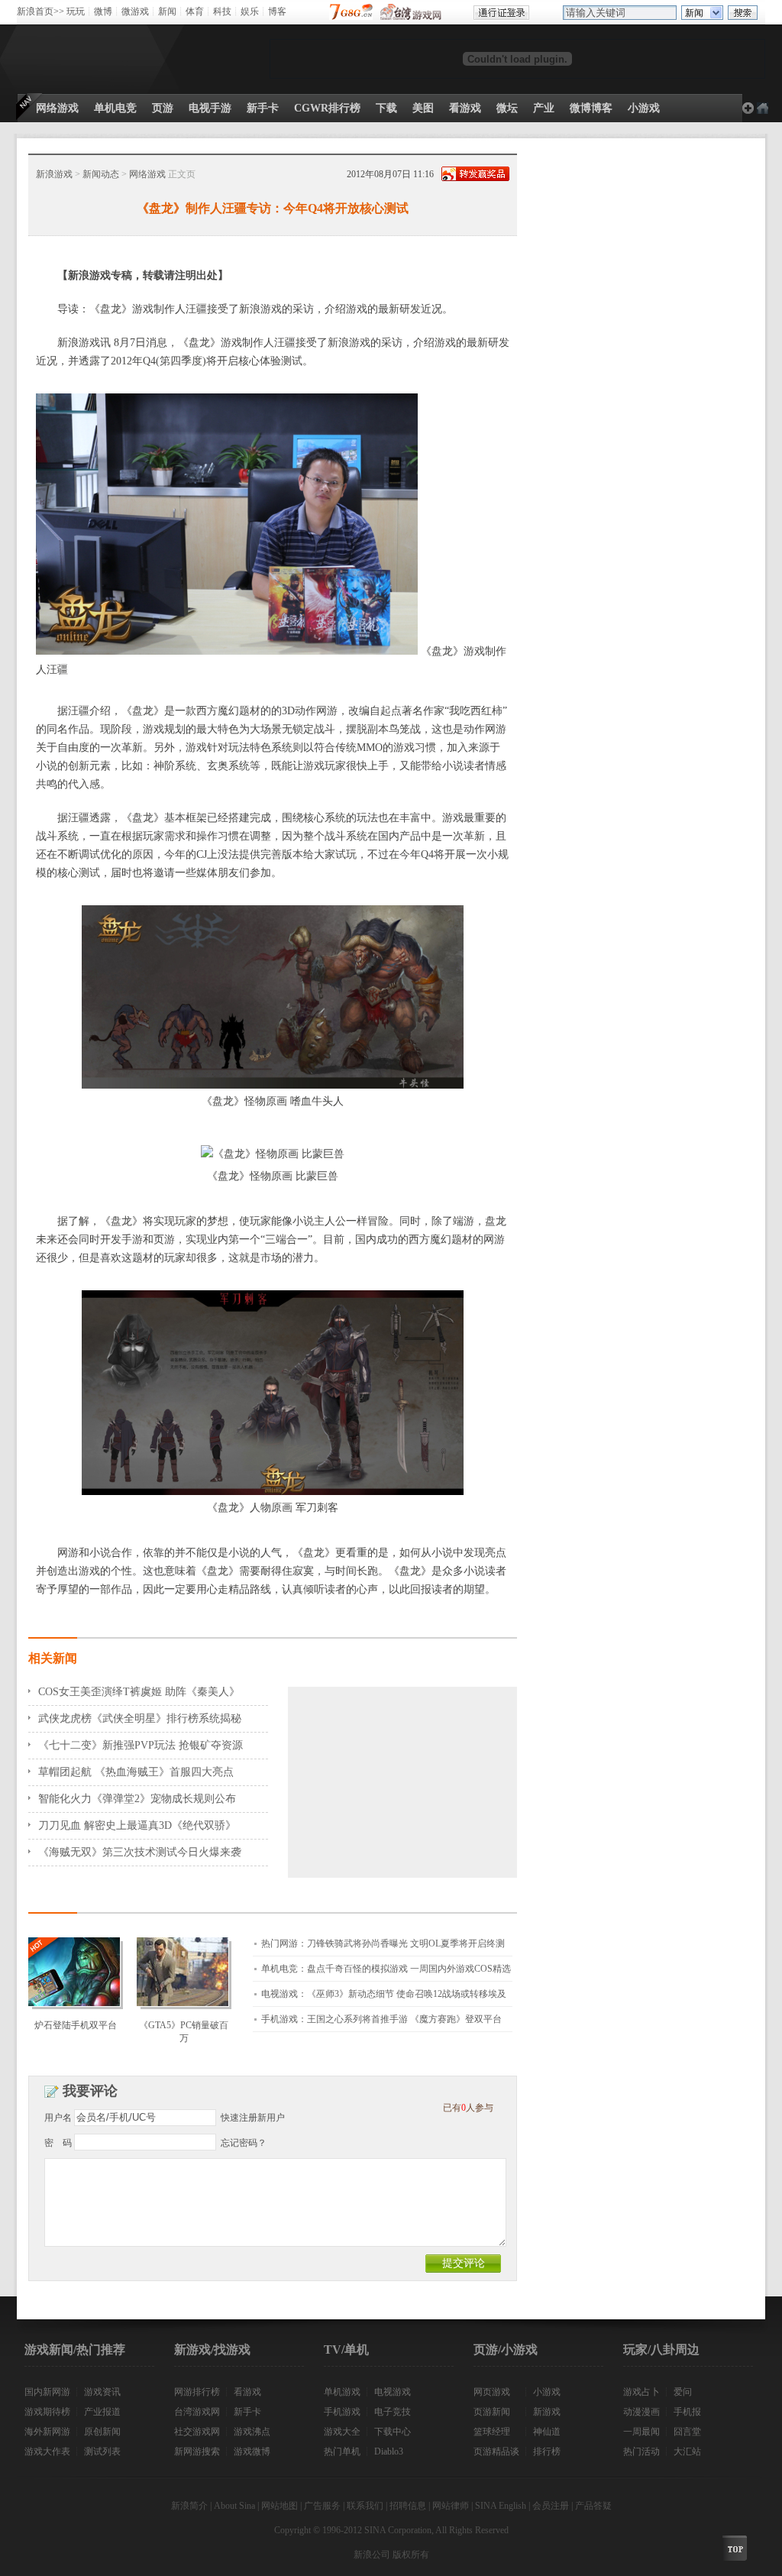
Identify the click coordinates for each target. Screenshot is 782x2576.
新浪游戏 (54, 174)
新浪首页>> (40, 11)
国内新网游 (47, 2392)
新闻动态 (101, 174)
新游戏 (547, 2412)
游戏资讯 (102, 2392)
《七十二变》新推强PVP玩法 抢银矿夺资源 (141, 1745)
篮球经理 (492, 2432)
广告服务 (322, 2506)
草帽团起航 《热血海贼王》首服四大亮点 (136, 1772)
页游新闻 (492, 2412)
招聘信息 (408, 2506)
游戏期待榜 (47, 2412)
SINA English (501, 2506)
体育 (195, 11)
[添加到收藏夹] (748, 108)
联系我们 (365, 2506)
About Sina (234, 2506)
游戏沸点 (252, 2432)
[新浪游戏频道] (85, 59)
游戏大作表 (47, 2451)
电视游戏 (393, 2392)
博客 (277, 11)
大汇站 (687, 2451)
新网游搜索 (197, 2451)
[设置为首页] (763, 108)
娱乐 (250, 11)
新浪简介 (189, 2506)
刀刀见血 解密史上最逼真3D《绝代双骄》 (137, 1825)
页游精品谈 (496, 2451)
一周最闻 (641, 2432)
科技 (222, 11)
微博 (103, 11)
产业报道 (102, 2412)
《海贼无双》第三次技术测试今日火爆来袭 (140, 1852)
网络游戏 (147, 174)
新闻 (167, 11)
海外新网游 (47, 2432)
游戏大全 (342, 2432)
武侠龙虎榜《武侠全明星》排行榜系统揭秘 (140, 1718)
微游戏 (135, 11)
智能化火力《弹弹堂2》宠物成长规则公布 (137, 1799)
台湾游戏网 (197, 2412)
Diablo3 (389, 2451)
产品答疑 (593, 2506)
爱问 (683, 2392)
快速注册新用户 (253, 2118)
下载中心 (393, 2432)
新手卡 (247, 2412)
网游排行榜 (197, 2392)
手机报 (687, 2412)
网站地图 (280, 2506)
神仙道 (547, 2432)
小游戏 (547, 2392)
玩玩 (76, 11)
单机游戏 (342, 2392)
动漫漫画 (641, 2412)
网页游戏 (492, 2392)
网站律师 (451, 2506)
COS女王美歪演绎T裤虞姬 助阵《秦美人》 (139, 1692)
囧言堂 (687, 2432)
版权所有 (411, 2555)
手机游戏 (342, 2412)
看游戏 (247, 2392)
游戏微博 (252, 2451)
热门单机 (342, 2451)
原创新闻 (102, 2432)
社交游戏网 (197, 2432)
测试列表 (102, 2451)
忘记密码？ (244, 2143)
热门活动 (641, 2451)
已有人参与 (468, 2108)
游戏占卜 (641, 2392)
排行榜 (547, 2451)
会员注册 (551, 2506)
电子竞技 (393, 2412)
